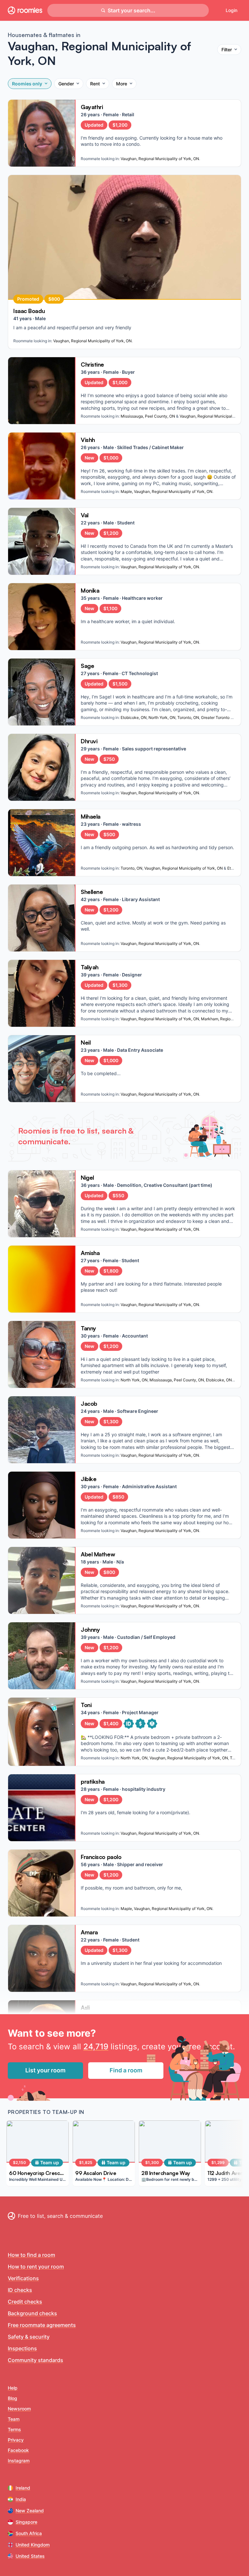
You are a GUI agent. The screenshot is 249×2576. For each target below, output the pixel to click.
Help (13, 2388)
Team (14, 2419)
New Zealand (30, 2511)
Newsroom (19, 2409)
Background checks (32, 2313)
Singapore (26, 2522)
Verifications (23, 2278)
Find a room (126, 2070)
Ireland (23, 2488)
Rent (95, 84)
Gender (66, 84)
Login (231, 10)
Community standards (36, 2360)
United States (30, 2556)
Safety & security (29, 2337)
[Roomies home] (25, 10)
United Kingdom (33, 2545)
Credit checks (25, 2302)
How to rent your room (36, 2267)
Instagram (19, 2461)
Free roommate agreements (42, 2325)
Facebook (18, 2450)
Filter (227, 50)
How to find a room (31, 2255)
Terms (14, 2429)
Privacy (16, 2440)
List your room (45, 2070)
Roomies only (27, 84)
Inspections (22, 2348)
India (21, 2499)
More (122, 84)
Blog (12, 2398)
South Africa (29, 2533)
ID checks (20, 2290)
